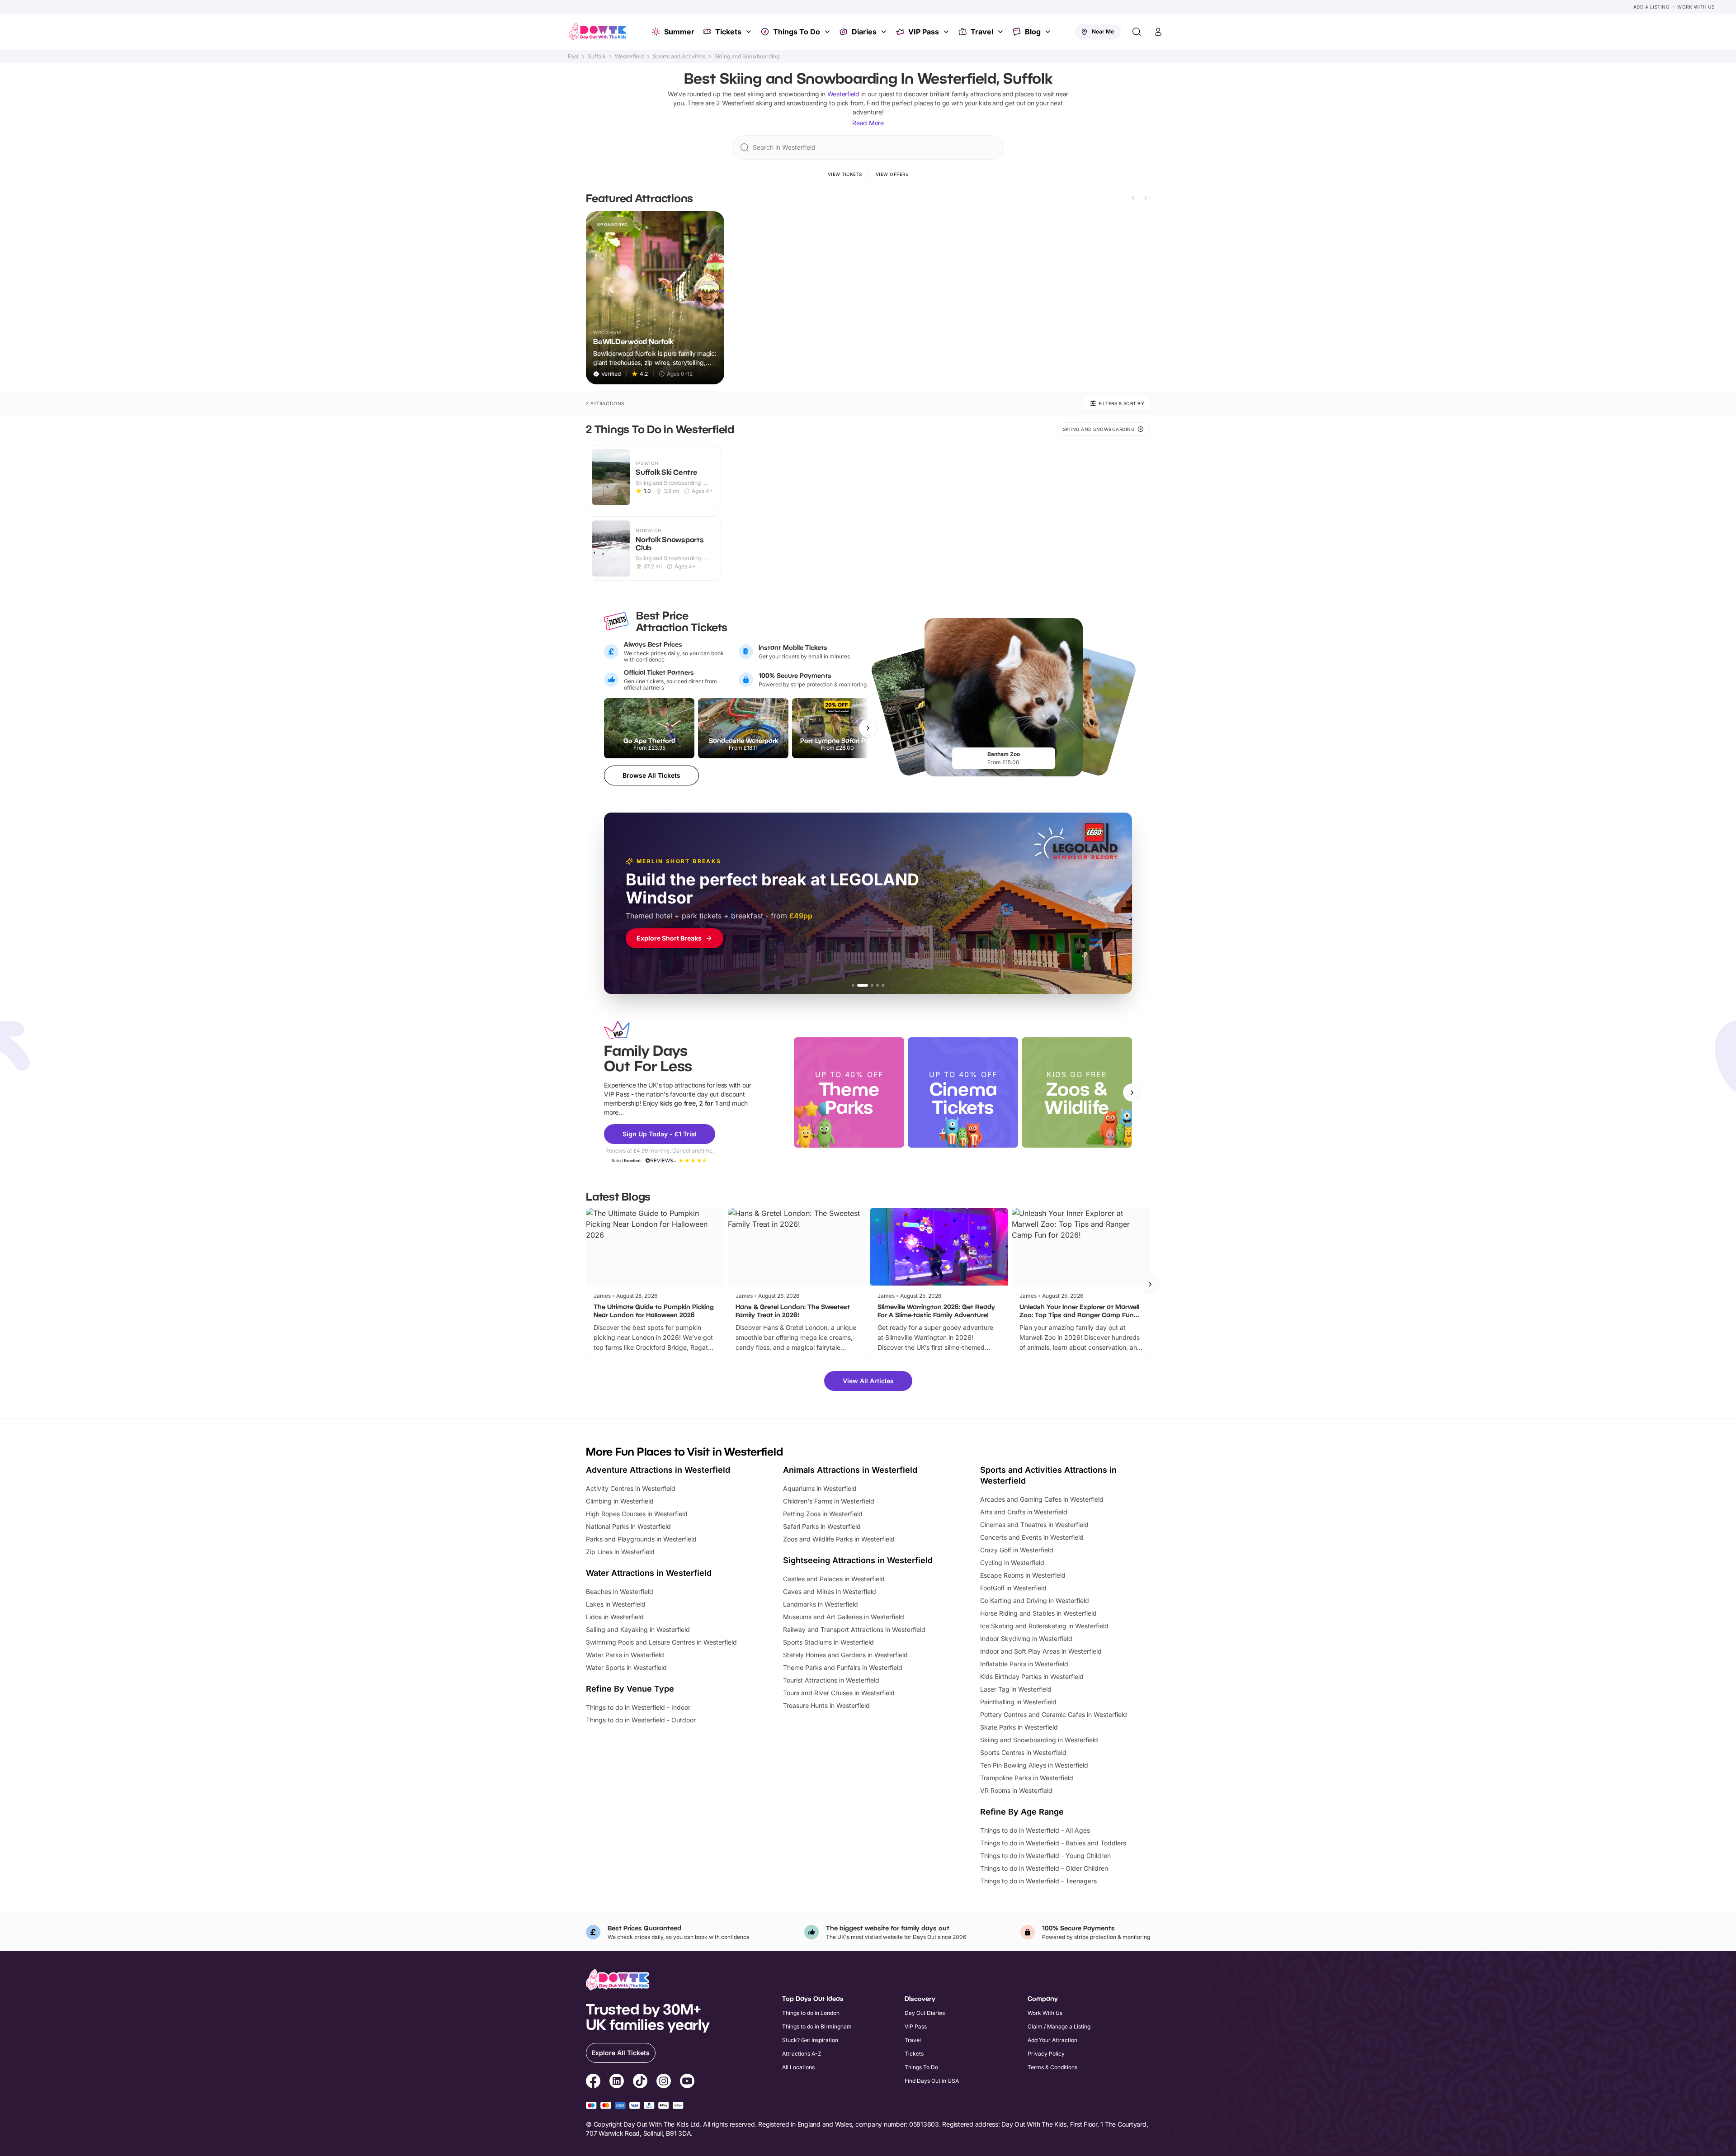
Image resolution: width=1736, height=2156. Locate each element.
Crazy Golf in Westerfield (1017, 1550)
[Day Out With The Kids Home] (598, 32)
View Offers (892, 174)
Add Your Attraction (1052, 2040)
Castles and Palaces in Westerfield (834, 1579)
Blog (1033, 32)
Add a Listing (1651, 7)
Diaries (864, 32)
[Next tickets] (868, 728)
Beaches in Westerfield (620, 1591)
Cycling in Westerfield (1012, 1563)
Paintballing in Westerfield (1018, 1702)
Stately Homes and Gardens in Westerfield (845, 1655)
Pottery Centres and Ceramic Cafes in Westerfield (1054, 1714)
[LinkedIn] (617, 2082)
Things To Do (797, 32)
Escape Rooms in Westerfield (1023, 1575)
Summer (679, 32)
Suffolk (597, 57)
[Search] (1137, 32)
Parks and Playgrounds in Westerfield (641, 1539)
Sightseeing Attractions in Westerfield (858, 1560)
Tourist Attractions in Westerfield (831, 1680)
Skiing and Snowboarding (747, 57)
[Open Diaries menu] (885, 32)
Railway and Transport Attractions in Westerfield (854, 1629)
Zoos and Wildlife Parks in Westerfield (839, 1539)
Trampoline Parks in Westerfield (1027, 1778)
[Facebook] (593, 2082)
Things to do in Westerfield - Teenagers (1038, 1881)
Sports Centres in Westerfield (1023, 1752)
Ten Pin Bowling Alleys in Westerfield (1034, 1765)
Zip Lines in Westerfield (620, 1552)
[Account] (1158, 32)
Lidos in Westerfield (615, 1617)
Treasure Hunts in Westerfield (826, 1705)
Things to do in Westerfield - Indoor (638, 1707)
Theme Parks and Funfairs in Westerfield (843, 1667)
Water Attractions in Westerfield (649, 1573)
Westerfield (629, 57)
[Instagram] (664, 2082)
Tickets (728, 32)
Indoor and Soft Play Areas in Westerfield (1041, 1651)
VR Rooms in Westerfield (1016, 1790)
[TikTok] (640, 2082)
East (573, 57)
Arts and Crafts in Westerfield (1024, 1512)
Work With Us (1696, 7)
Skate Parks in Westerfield (1019, 1727)
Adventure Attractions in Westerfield (658, 1470)
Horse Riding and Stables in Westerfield (1038, 1613)
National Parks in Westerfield (628, 1526)
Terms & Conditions (1052, 2067)
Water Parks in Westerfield (625, 1655)
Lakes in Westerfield (616, 1604)
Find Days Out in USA (932, 2081)
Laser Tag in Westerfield (1016, 1689)
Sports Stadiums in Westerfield (828, 1642)
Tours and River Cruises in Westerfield (839, 1693)
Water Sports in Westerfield (626, 1667)
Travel (982, 32)
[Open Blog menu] (1049, 32)
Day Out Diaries (925, 2013)
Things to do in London (811, 2013)
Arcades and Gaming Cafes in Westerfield (1042, 1499)
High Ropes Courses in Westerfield (637, 1514)
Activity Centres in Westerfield (631, 1488)
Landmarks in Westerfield (821, 1604)
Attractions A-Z (802, 2054)
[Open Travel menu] (1001, 32)
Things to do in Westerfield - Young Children (1045, 1856)
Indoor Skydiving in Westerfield (1026, 1638)
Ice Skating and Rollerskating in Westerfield (1044, 1626)
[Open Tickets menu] (750, 32)
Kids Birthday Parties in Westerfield (1032, 1676)
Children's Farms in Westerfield (829, 1501)
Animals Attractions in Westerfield (850, 1470)
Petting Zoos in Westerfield (823, 1514)
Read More (868, 123)
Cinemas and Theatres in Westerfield (1034, 1525)
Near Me (1103, 31)
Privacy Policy (1046, 2054)
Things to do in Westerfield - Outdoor (641, 1720)
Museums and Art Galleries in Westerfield (844, 1617)
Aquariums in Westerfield (820, 1488)
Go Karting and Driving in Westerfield (1035, 1600)
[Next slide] (1146, 198)
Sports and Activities (679, 57)
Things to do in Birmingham (817, 2026)
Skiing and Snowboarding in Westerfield (1039, 1740)
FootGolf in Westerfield (1013, 1588)
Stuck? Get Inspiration (810, 2040)
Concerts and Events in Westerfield (1032, 1537)
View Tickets (845, 174)
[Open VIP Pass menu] (947, 32)
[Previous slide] (1133, 198)
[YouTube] (687, 2082)
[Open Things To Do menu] (828, 32)
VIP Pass (924, 32)
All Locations (798, 2067)
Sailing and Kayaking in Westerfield (638, 1629)
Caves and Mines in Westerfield (830, 1591)
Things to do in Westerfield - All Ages (1035, 1830)
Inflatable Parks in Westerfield (1024, 1664)
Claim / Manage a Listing (1059, 2026)
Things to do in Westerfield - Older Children (1044, 1868)
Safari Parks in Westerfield (822, 1526)
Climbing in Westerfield (620, 1501)
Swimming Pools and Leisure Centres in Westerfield (661, 1642)
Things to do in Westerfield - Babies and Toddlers (1053, 1843)
